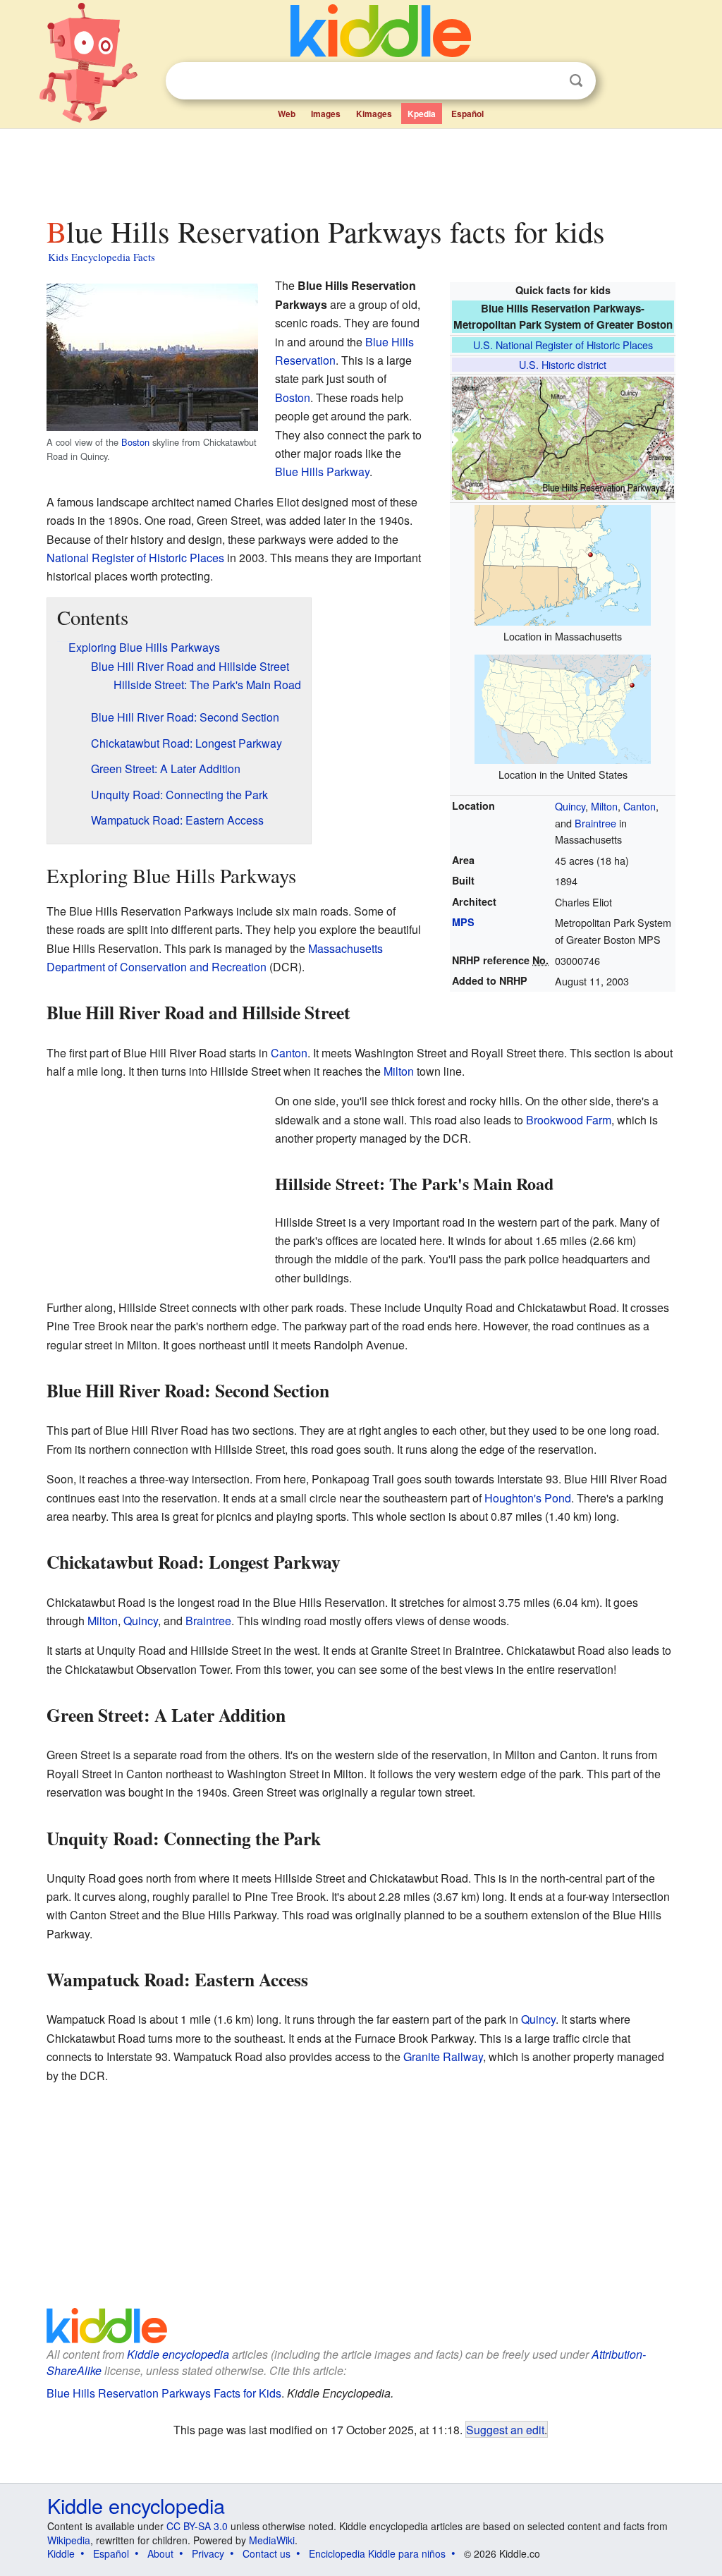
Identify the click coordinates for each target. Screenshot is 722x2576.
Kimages (374, 114)
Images (326, 114)
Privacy (208, 2553)
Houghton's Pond (528, 1498)
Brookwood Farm (569, 1120)
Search (576, 81)
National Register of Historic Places (135, 558)
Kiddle (61, 2553)
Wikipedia (69, 2540)
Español (467, 114)
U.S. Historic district (563, 364)
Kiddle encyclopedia (178, 2354)
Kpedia (422, 114)
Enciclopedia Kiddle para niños (377, 2553)
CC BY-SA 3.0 (197, 2526)
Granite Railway (443, 2056)
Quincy (570, 806)
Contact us (267, 2553)
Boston (135, 442)
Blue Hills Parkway (322, 472)
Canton (640, 806)
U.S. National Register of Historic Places (563, 345)
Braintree (595, 823)
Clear (547, 81)
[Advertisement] (360, 169)
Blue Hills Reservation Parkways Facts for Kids (164, 2393)
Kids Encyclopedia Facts (102, 257)
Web (287, 114)
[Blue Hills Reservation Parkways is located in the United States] (563, 707)
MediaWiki (272, 2540)
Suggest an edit (505, 2429)
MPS (463, 922)
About (160, 2553)
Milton (604, 806)
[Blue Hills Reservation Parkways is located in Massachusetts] (563, 563)
